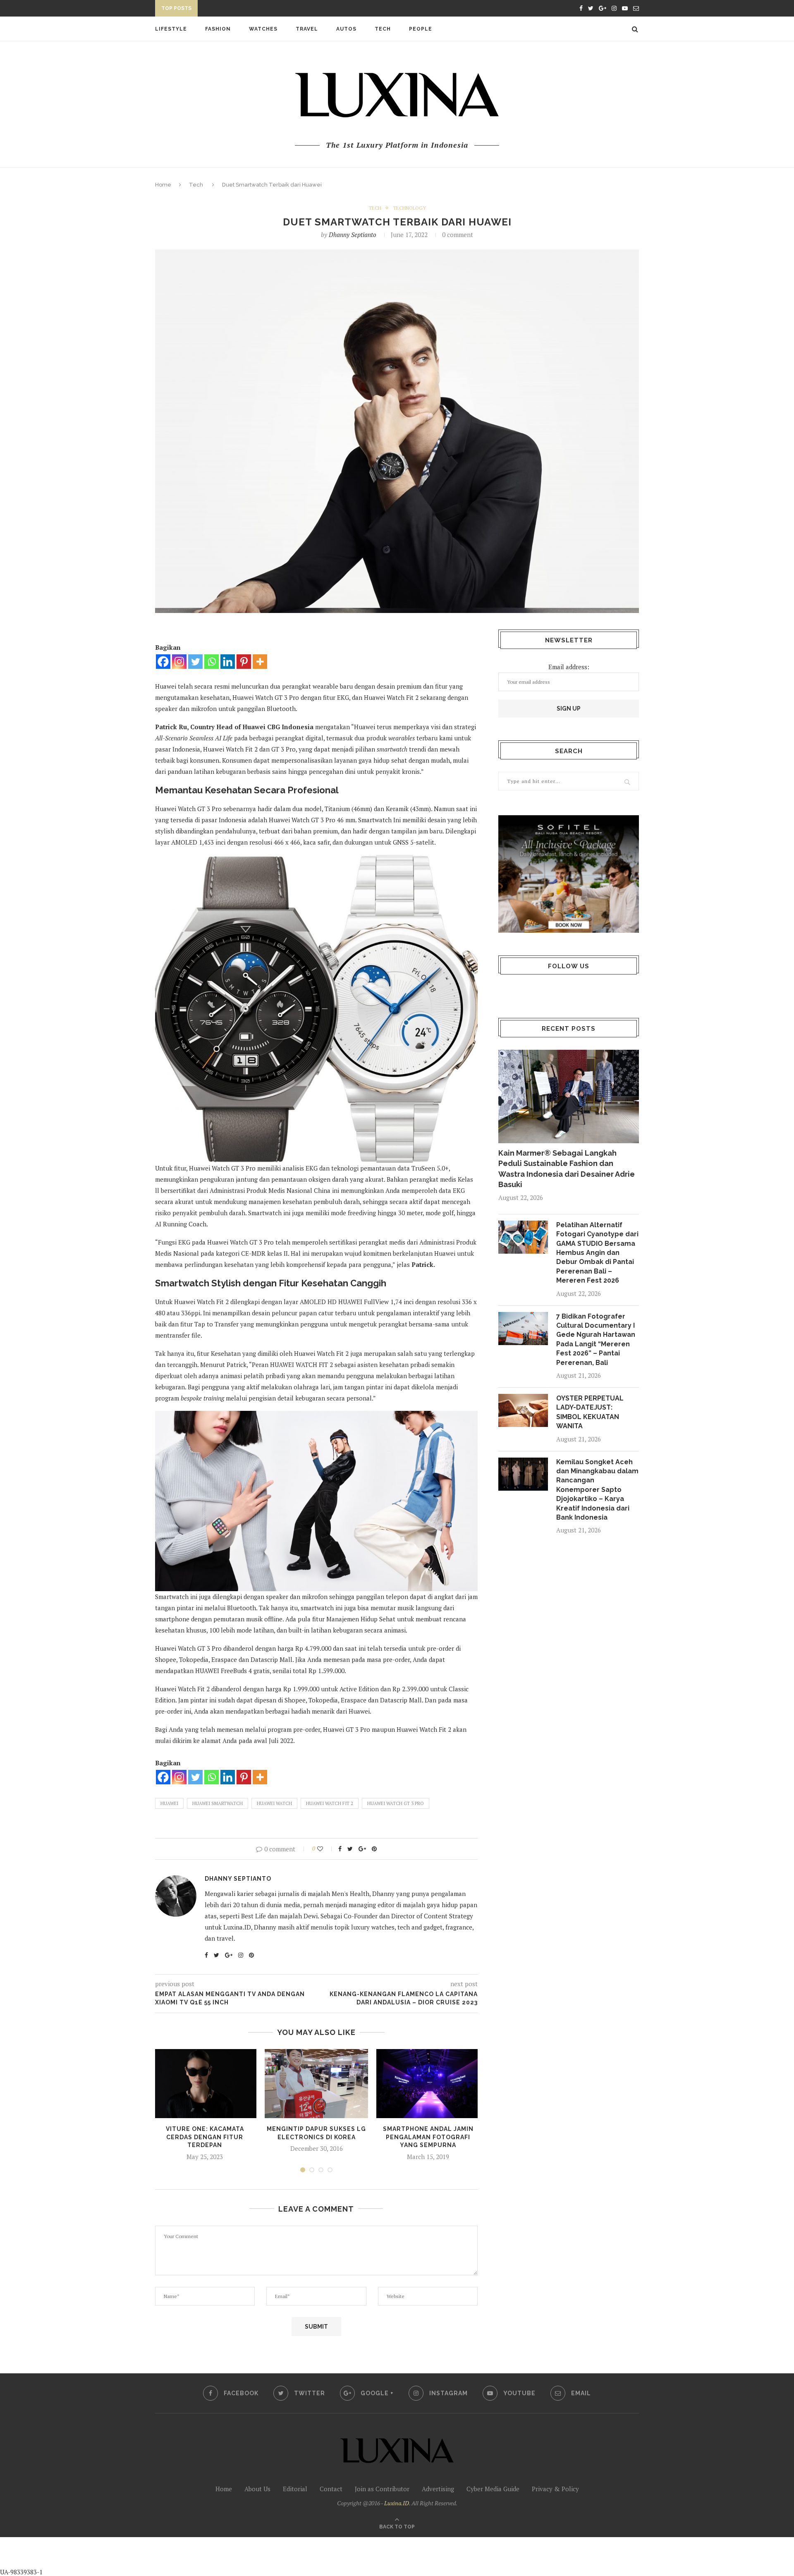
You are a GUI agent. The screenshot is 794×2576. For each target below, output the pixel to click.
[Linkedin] (228, 662)
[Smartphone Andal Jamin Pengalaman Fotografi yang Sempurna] (428, 2084)
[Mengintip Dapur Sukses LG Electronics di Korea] (316, 2084)
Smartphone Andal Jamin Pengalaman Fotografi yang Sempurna (428, 2137)
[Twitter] (195, 662)
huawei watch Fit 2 (330, 1803)
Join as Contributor (382, 2489)
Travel (307, 29)
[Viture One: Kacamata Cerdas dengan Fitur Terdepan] (205, 2084)
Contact (331, 2489)
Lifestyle (171, 29)
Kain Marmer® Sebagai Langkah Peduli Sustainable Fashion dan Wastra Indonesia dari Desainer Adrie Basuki (567, 1169)
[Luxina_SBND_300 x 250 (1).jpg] (569, 874)
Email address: (569, 667)
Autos (346, 29)
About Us (257, 2489)
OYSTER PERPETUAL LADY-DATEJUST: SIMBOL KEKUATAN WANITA (294, 10)
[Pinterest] (244, 662)
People (421, 29)
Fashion (218, 29)
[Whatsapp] (212, 662)
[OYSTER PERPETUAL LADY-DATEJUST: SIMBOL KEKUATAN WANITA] (523, 1410)
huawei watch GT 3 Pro (396, 1803)
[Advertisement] (195, 2556)
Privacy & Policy (555, 2489)
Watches (263, 29)
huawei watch (274, 1803)
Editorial (295, 2489)
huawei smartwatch (218, 1803)
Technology (409, 208)
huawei (169, 1803)
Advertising (438, 2489)
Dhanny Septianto (353, 235)
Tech (383, 29)
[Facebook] (163, 662)
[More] (260, 662)
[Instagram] (179, 662)
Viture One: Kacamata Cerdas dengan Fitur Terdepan (205, 2137)
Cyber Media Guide (493, 2489)
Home (163, 185)
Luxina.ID (397, 2503)
